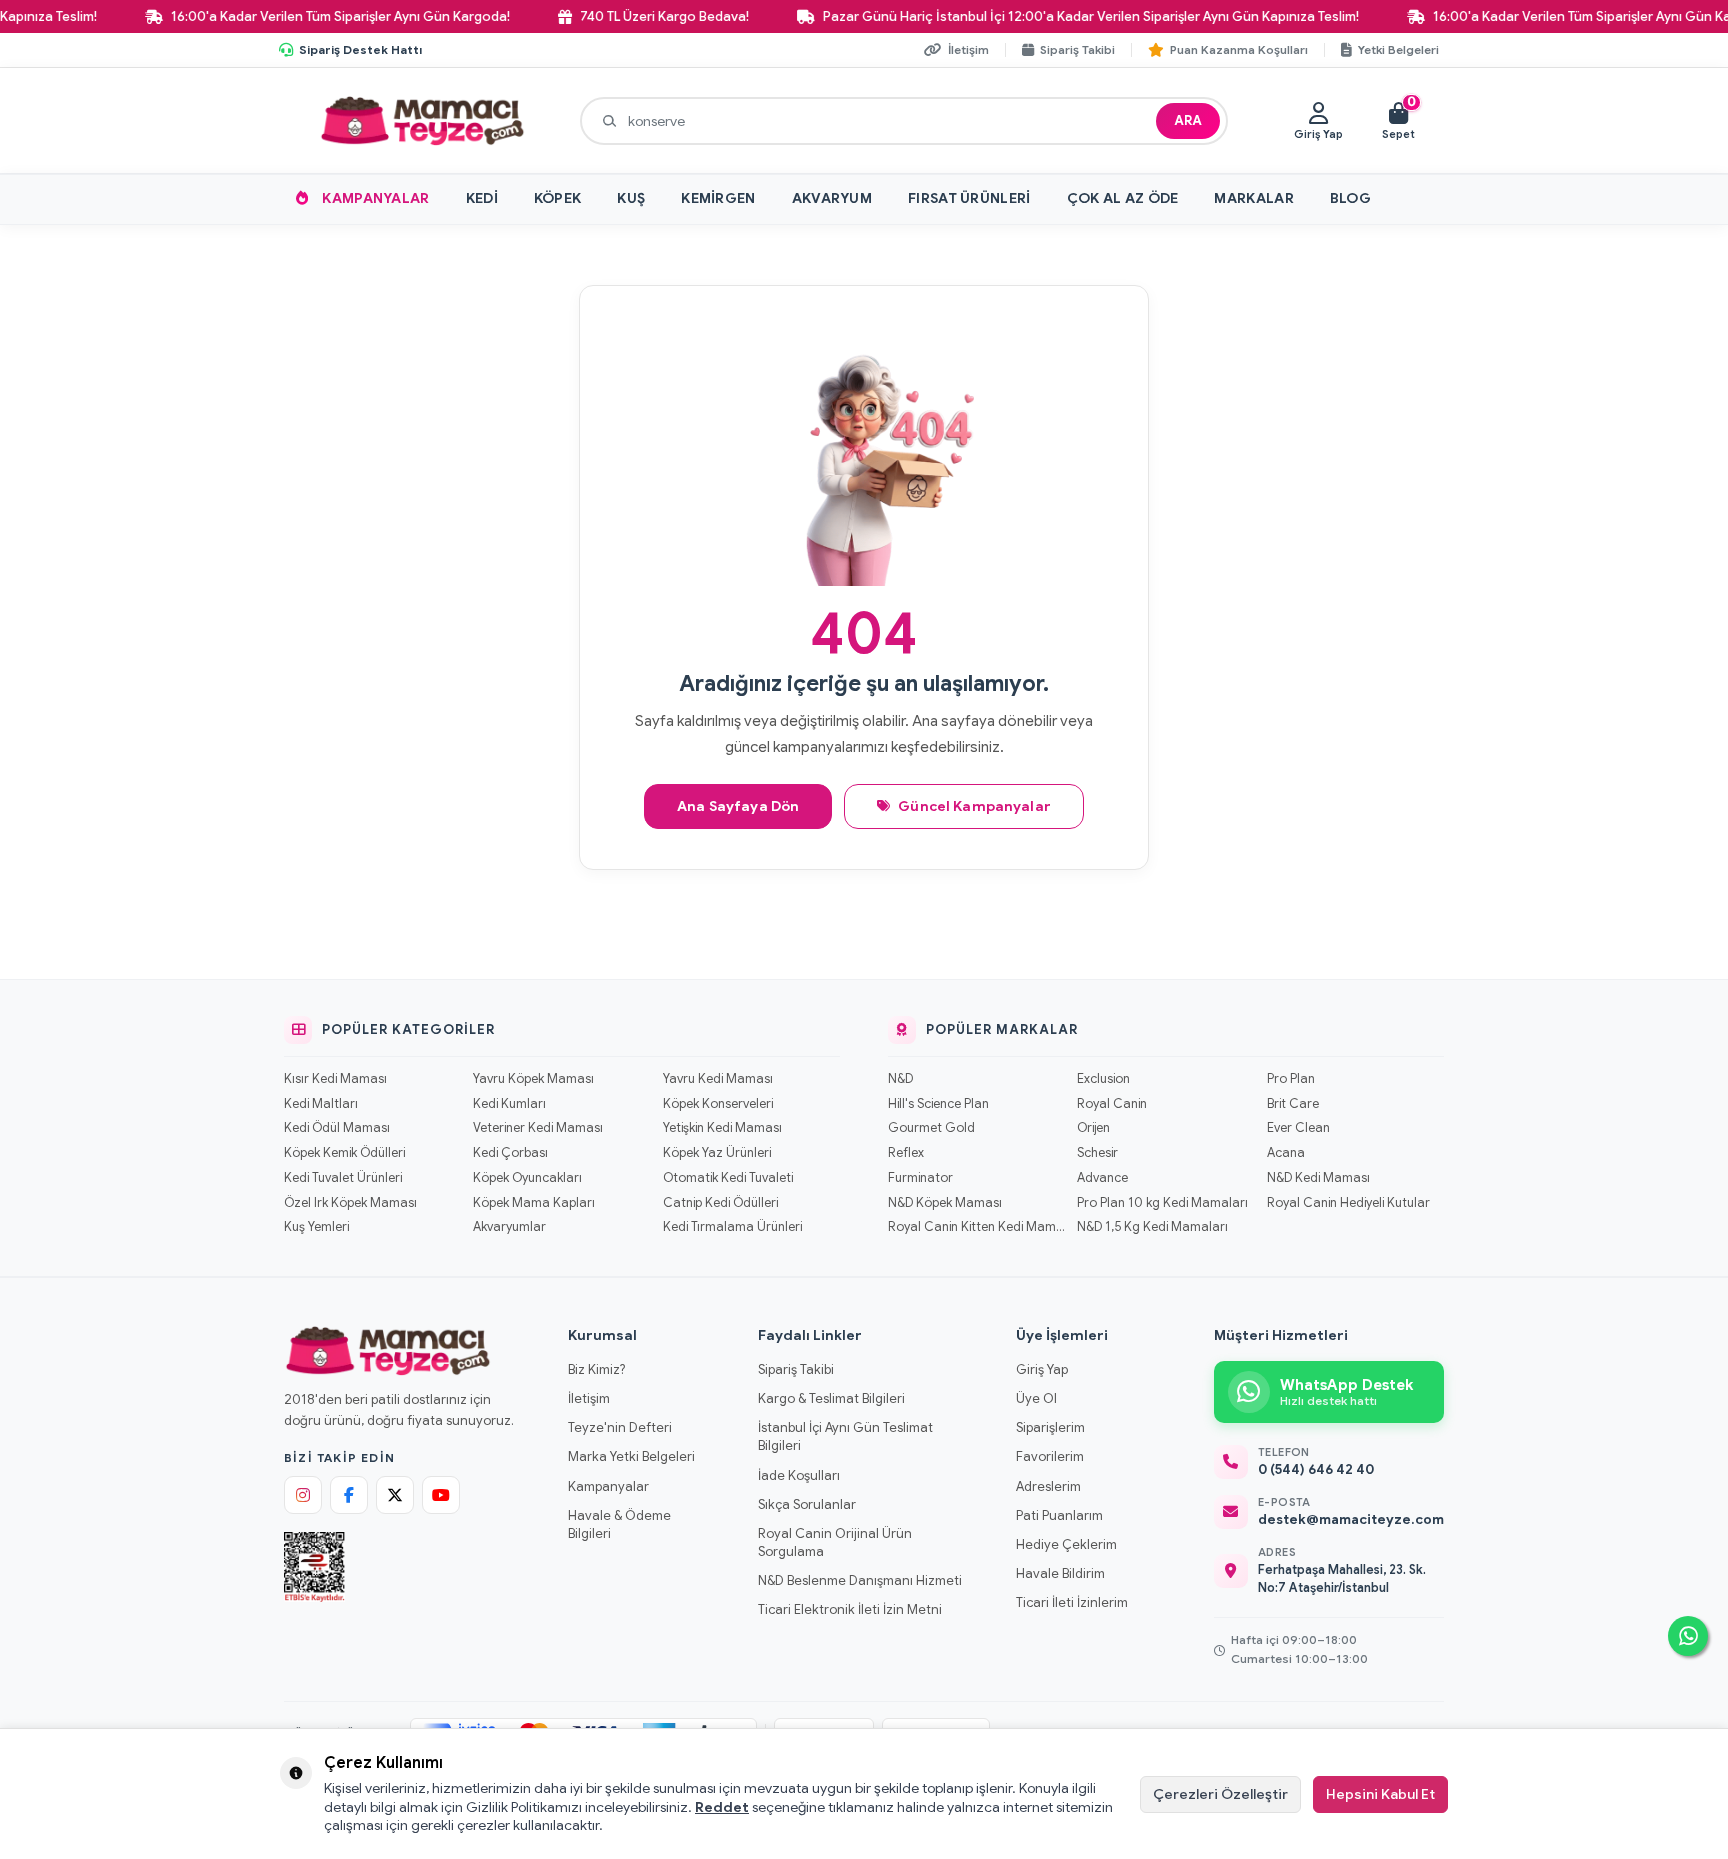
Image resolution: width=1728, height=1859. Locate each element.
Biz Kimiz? (596, 1369)
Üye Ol (1036, 1398)
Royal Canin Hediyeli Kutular (1348, 1203)
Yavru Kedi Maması (718, 1079)
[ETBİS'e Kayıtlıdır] (314, 1567)
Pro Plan (1291, 1079)
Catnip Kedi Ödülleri (720, 1203)
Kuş (631, 198)
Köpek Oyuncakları (527, 1178)
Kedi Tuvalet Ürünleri (343, 1178)
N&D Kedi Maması (1318, 1178)
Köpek (558, 198)
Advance (1102, 1178)
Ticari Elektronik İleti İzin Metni (850, 1609)
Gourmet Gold (931, 1128)
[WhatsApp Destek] (1688, 1636)
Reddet (722, 1807)
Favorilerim (1050, 1456)
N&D (900, 1079)
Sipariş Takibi (796, 1369)
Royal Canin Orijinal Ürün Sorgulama (835, 1542)
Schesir (1097, 1153)
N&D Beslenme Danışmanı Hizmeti (860, 1580)
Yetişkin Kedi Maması (722, 1128)
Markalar (1253, 198)
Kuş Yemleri (316, 1227)
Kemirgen (718, 198)
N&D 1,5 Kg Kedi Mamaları (1152, 1227)
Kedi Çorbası (510, 1153)
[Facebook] (349, 1495)
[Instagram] (303, 1495)
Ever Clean (1298, 1128)
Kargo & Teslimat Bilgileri (831, 1398)
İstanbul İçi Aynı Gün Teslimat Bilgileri (845, 1436)
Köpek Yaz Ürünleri (717, 1153)
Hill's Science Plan (938, 1104)
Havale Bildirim (1060, 1573)
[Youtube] (441, 1495)
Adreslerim (1048, 1486)
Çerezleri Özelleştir (1220, 1794)
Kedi (482, 198)
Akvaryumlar (509, 1227)
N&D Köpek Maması (945, 1203)
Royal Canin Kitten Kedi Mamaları (976, 1227)
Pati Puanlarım (1059, 1515)
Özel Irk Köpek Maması (350, 1203)
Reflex (906, 1153)
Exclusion (1103, 1079)
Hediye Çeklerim (1066, 1544)
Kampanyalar (375, 198)
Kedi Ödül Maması (337, 1128)
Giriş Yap (1042, 1369)
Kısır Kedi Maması (335, 1079)
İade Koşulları (799, 1475)
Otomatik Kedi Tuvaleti (728, 1178)
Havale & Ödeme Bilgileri (619, 1524)
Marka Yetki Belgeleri (631, 1456)
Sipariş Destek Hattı (360, 49)
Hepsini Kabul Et (1380, 1794)
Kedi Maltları (321, 1104)
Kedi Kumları (509, 1104)
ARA (1188, 120)
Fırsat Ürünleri (969, 198)
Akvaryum (832, 198)
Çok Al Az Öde (1123, 198)
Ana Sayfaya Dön (738, 806)
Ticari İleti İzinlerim (1072, 1602)
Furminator (920, 1178)
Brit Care (1293, 1104)
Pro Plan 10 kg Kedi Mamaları (1162, 1203)
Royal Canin (1112, 1104)
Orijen (1093, 1128)
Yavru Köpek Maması (533, 1079)
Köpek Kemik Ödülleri (344, 1153)
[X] (395, 1495)
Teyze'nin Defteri (620, 1427)
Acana (1286, 1153)
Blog (1350, 198)
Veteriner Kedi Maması (538, 1128)
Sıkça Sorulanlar (807, 1504)
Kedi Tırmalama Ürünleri (732, 1227)
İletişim (589, 1398)
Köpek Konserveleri (718, 1104)
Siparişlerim (1050, 1427)
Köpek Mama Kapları (534, 1203)
